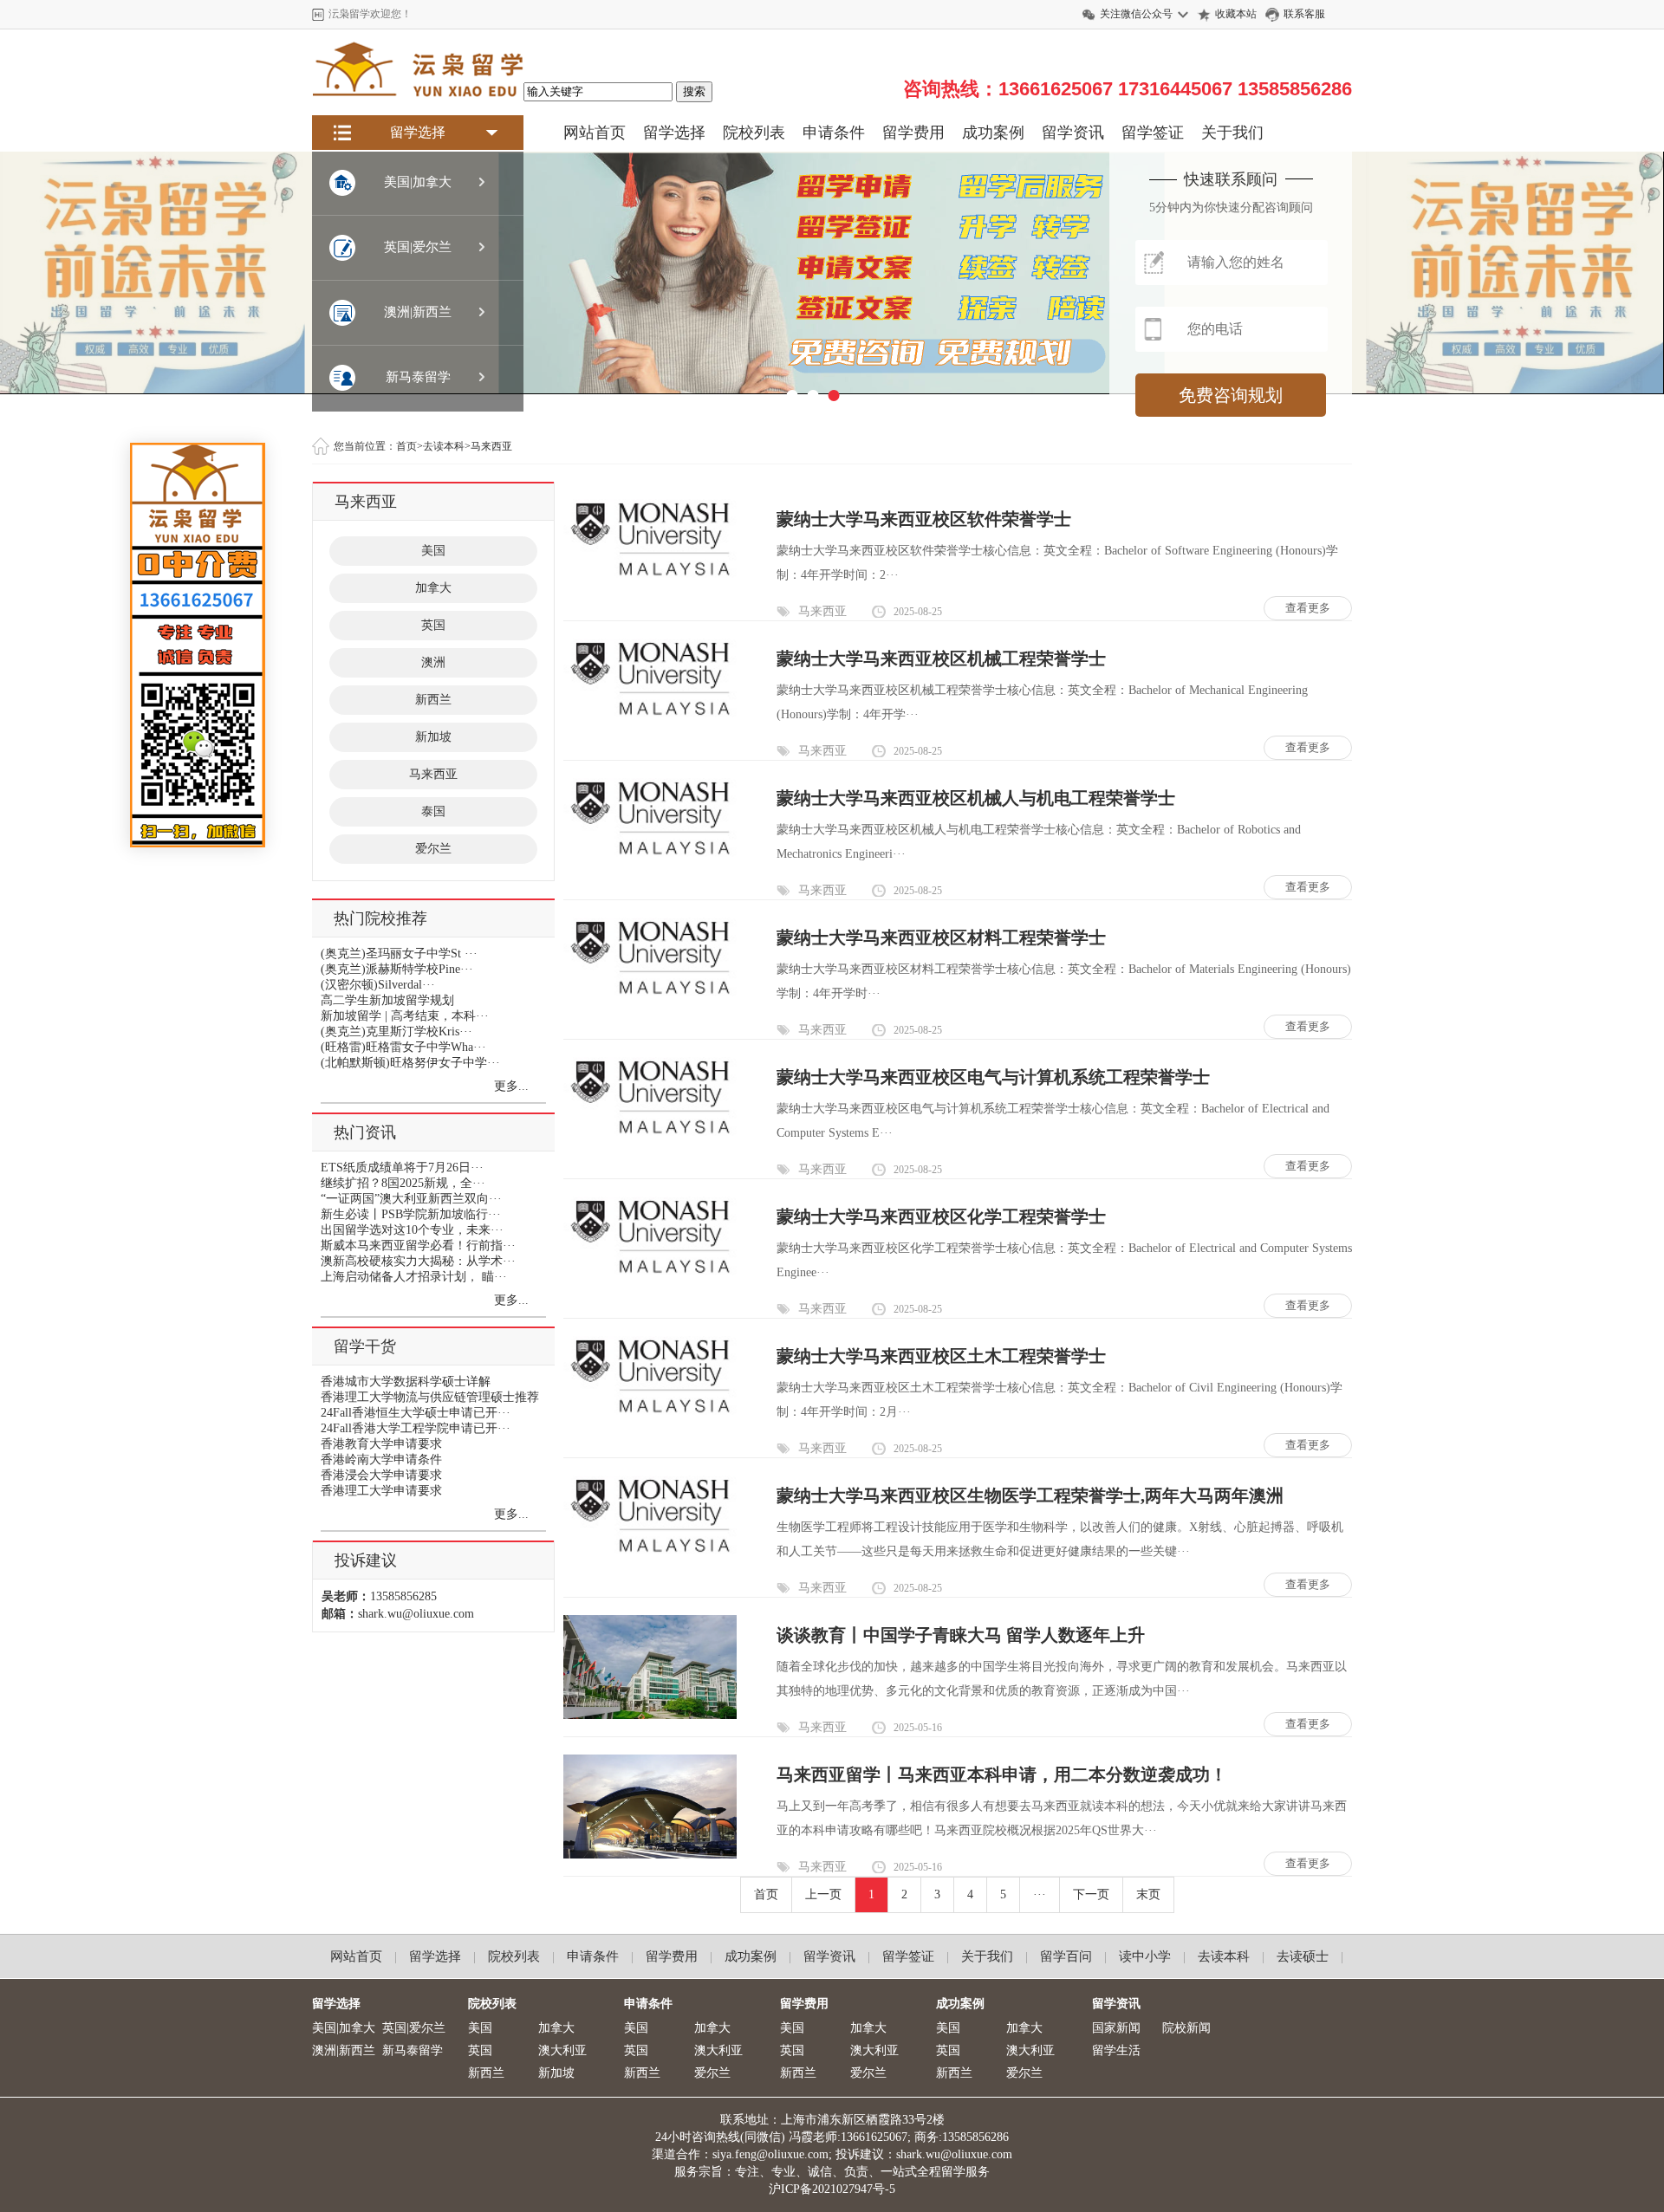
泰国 (433, 811)
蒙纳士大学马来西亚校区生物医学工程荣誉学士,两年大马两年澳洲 (1030, 1495)
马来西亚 (433, 774)
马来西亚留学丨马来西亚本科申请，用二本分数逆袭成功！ (1002, 1774)
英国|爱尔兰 (414, 2028)
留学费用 (913, 133)
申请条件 (834, 133)
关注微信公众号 (1136, 14)
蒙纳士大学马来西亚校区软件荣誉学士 (924, 519)
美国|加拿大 (344, 2028)
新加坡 (433, 737)
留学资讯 (1073, 133)
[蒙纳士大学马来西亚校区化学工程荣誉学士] (650, 1273)
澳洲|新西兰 (344, 2050)
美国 (433, 551)
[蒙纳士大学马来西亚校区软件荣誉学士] (650, 576)
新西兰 (433, 700)
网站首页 (595, 133)
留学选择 (674, 133)
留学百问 (1066, 1956)
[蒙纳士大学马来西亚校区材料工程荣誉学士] (650, 994)
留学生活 (1116, 2050)
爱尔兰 (433, 849)
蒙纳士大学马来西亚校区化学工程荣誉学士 (941, 1216)
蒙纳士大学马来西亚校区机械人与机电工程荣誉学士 (976, 798)
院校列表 (754, 133)
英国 (433, 625)
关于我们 (1232, 133)
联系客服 (1304, 14)
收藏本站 (1236, 14)
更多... (511, 1086)
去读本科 (1224, 1956)
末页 (1148, 1894)
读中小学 (1145, 1956)
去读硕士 (1303, 1956)
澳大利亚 (562, 2050)
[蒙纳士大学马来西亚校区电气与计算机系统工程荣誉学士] (650, 1134)
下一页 (1091, 1894)
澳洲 (433, 662)
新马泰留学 (413, 2050)
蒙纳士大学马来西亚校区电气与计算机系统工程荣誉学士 (993, 1077)
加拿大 (433, 588)
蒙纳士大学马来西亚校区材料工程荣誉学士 (941, 937)
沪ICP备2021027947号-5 (832, 2189)
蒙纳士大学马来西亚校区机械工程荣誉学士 (941, 658)
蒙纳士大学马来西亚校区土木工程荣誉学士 (941, 1356)
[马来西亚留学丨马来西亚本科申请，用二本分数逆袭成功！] (650, 1855)
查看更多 (1308, 608)
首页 (766, 1894)
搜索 (694, 91)
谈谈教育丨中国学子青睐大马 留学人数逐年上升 (961, 1635)
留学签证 (1153, 133)
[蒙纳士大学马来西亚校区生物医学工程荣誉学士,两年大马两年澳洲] (650, 1552)
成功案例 (993, 133)
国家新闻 (1116, 2028)
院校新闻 (1186, 2028)
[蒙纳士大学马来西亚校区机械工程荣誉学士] (650, 715)
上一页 (823, 1894)
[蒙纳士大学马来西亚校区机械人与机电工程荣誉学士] (650, 855)
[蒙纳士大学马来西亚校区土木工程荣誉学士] (650, 1413)
